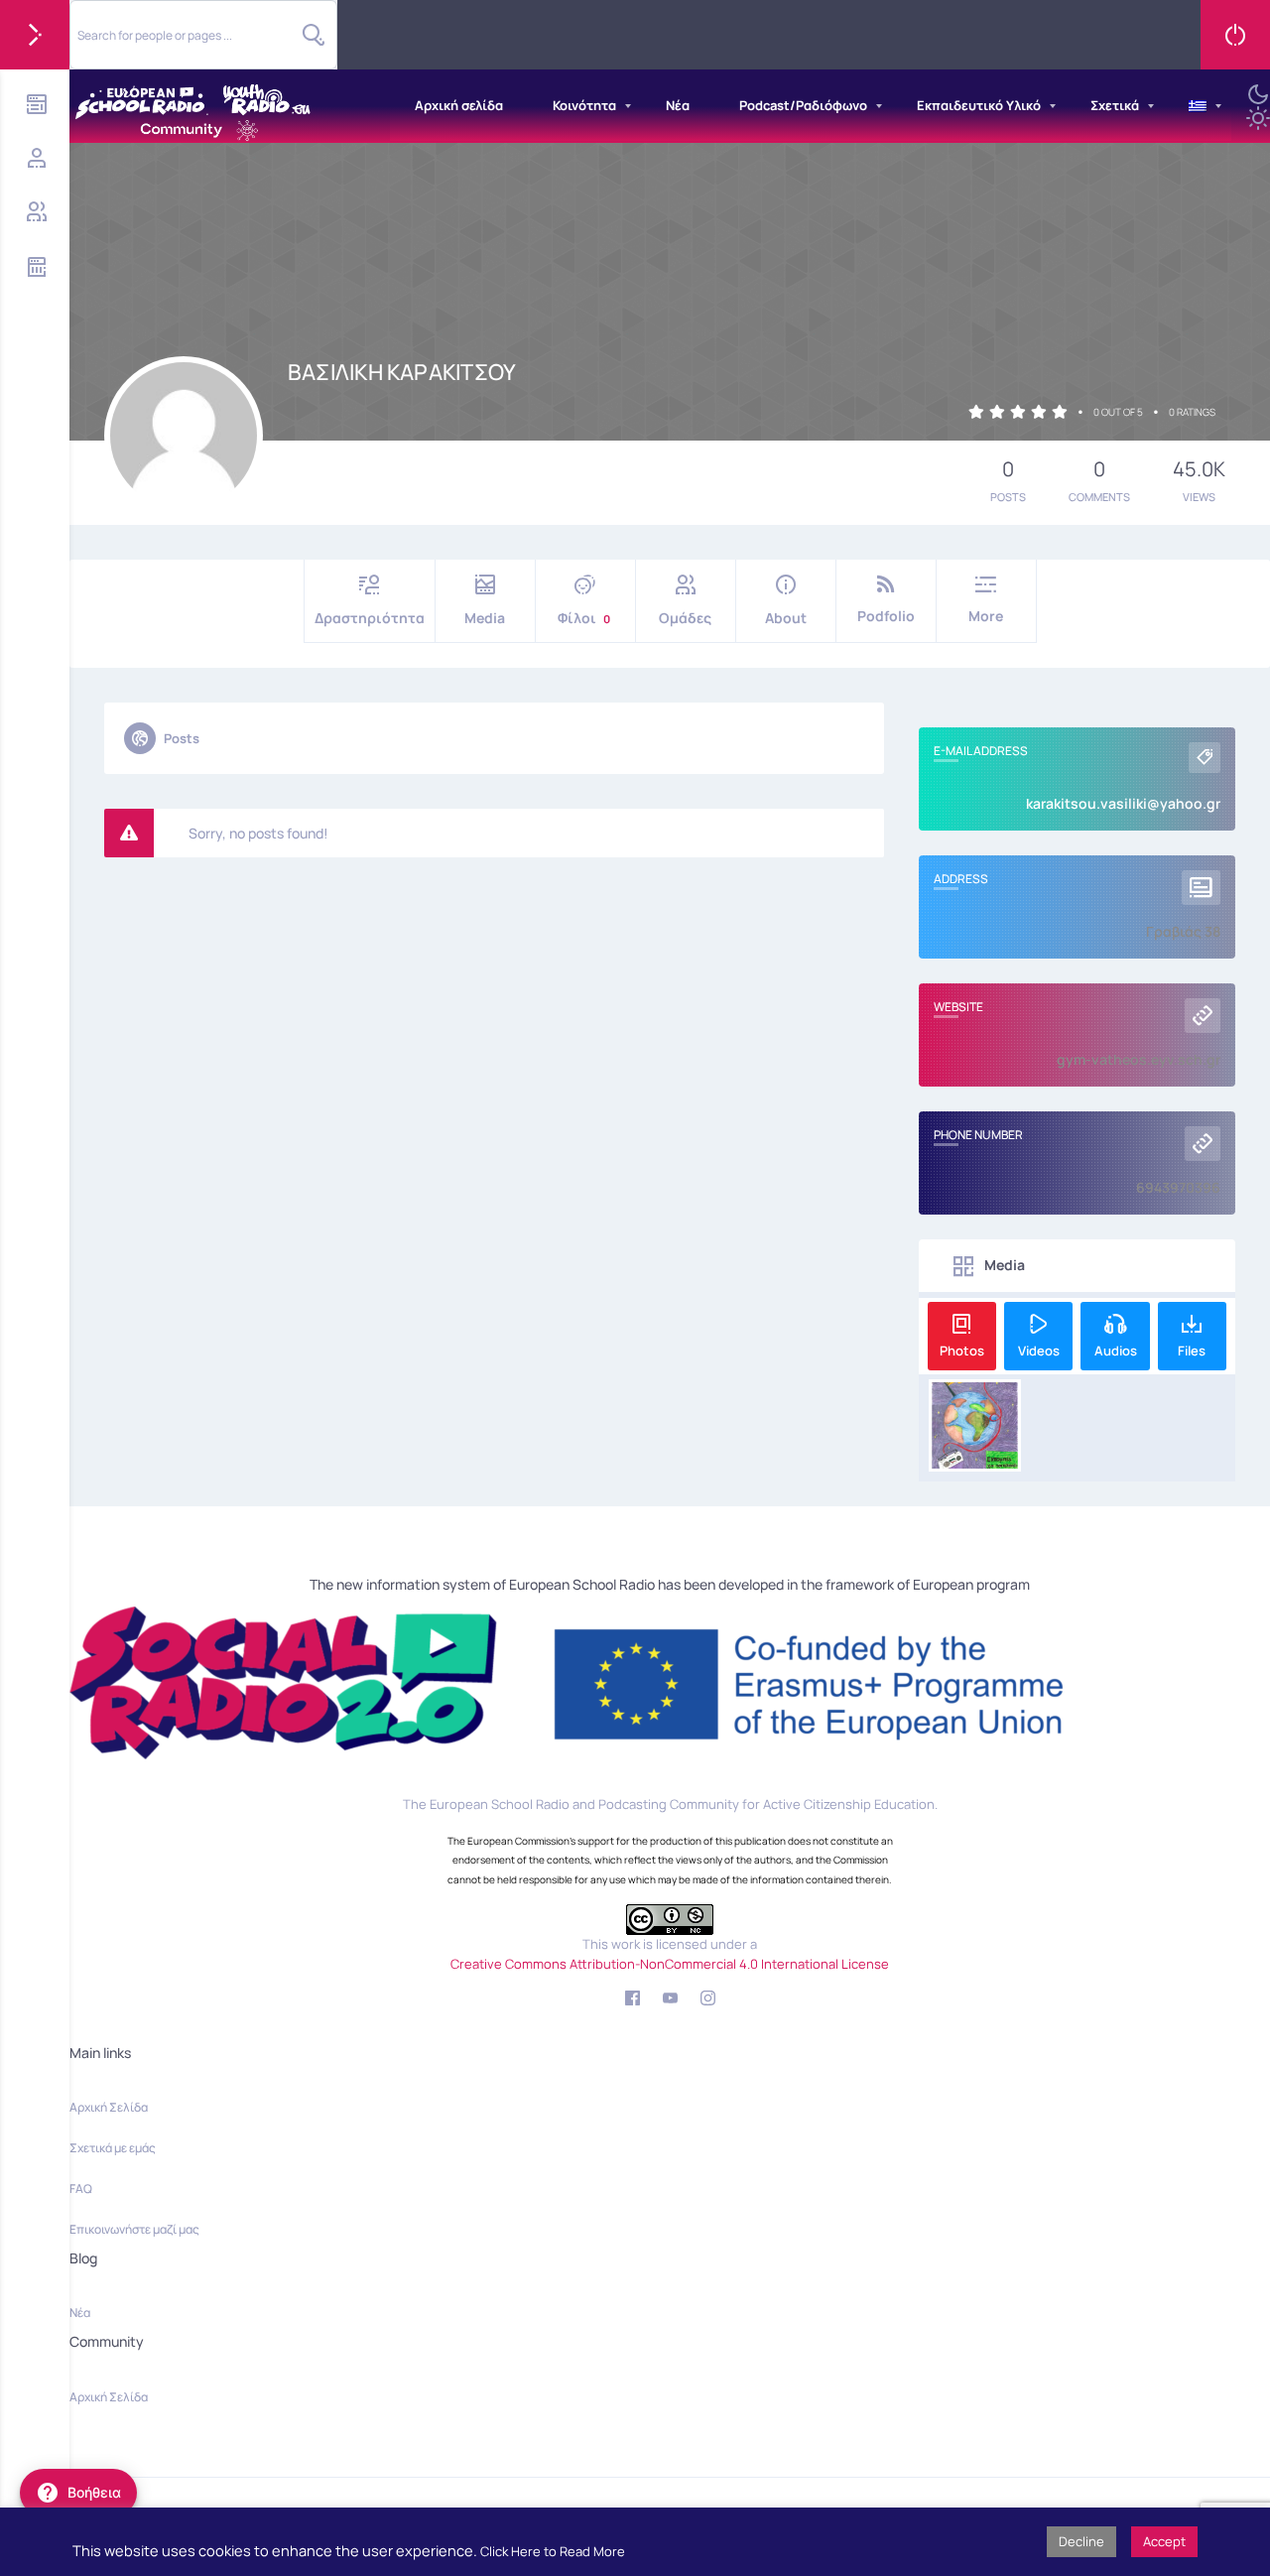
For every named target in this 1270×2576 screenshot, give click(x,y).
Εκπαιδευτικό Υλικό (979, 105)
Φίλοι (584, 618)
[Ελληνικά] (1198, 106)
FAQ (81, 2189)
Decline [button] (1081, 2541)
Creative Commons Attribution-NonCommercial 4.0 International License (670, 1964)
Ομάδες (685, 618)
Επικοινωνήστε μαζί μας (134, 2229)
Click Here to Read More (553, 2551)
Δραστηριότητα (370, 618)
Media (485, 618)
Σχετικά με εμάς (113, 2148)
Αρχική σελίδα (459, 105)
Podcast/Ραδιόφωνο (803, 105)
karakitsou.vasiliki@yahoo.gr (1123, 803)
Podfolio (886, 616)
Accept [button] (1164, 2541)
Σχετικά (1115, 105)
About (786, 618)
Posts (182, 738)
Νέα (678, 105)
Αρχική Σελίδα (109, 2107)
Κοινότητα (584, 105)
